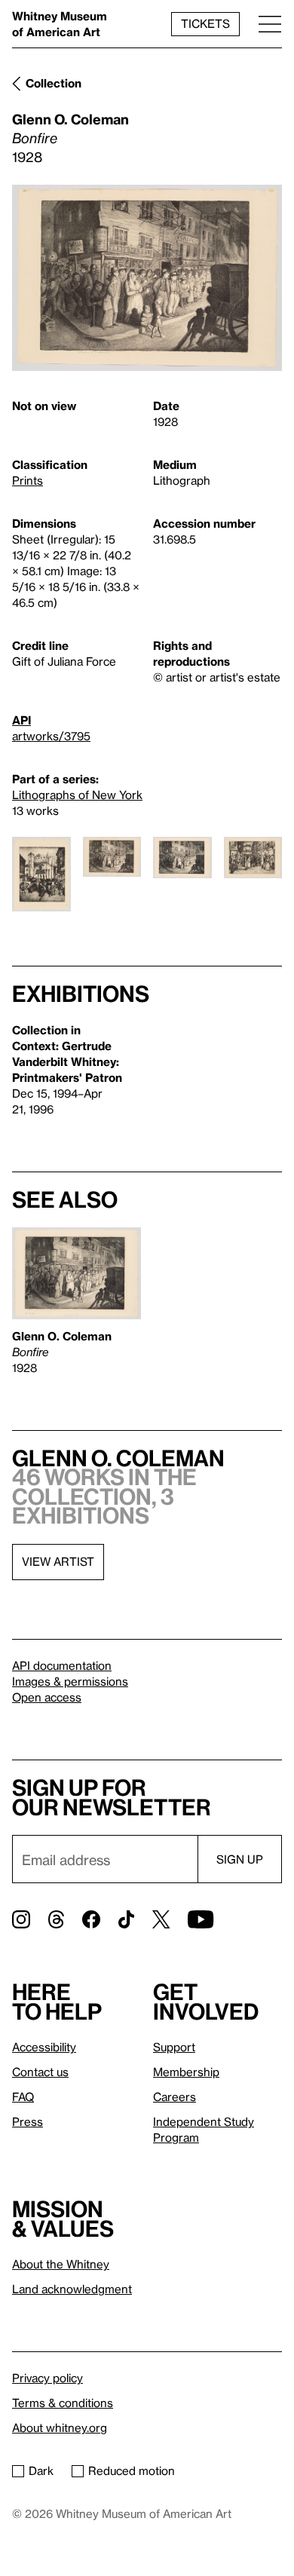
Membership (186, 2072)
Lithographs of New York (77, 795)
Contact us (40, 2072)
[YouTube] (201, 1919)
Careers (175, 2097)
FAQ (23, 2097)
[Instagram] (21, 1919)
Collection (54, 83)
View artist (58, 1561)
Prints (28, 480)
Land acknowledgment (72, 2289)
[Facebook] (91, 1919)
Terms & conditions (63, 2403)
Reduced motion (132, 2470)
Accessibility (44, 2047)
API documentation (62, 1665)
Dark (41, 2470)
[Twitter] (161, 1919)
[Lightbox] (147, 278)
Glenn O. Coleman (70, 119)
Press (28, 2121)
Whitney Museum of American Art (60, 24)
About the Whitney (61, 2264)
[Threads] (56, 1919)
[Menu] (270, 24)
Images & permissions (70, 1681)
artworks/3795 (51, 736)
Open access (47, 1697)
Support (174, 2047)
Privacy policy (47, 2378)
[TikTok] (126, 1919)
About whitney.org (60, 2427)
